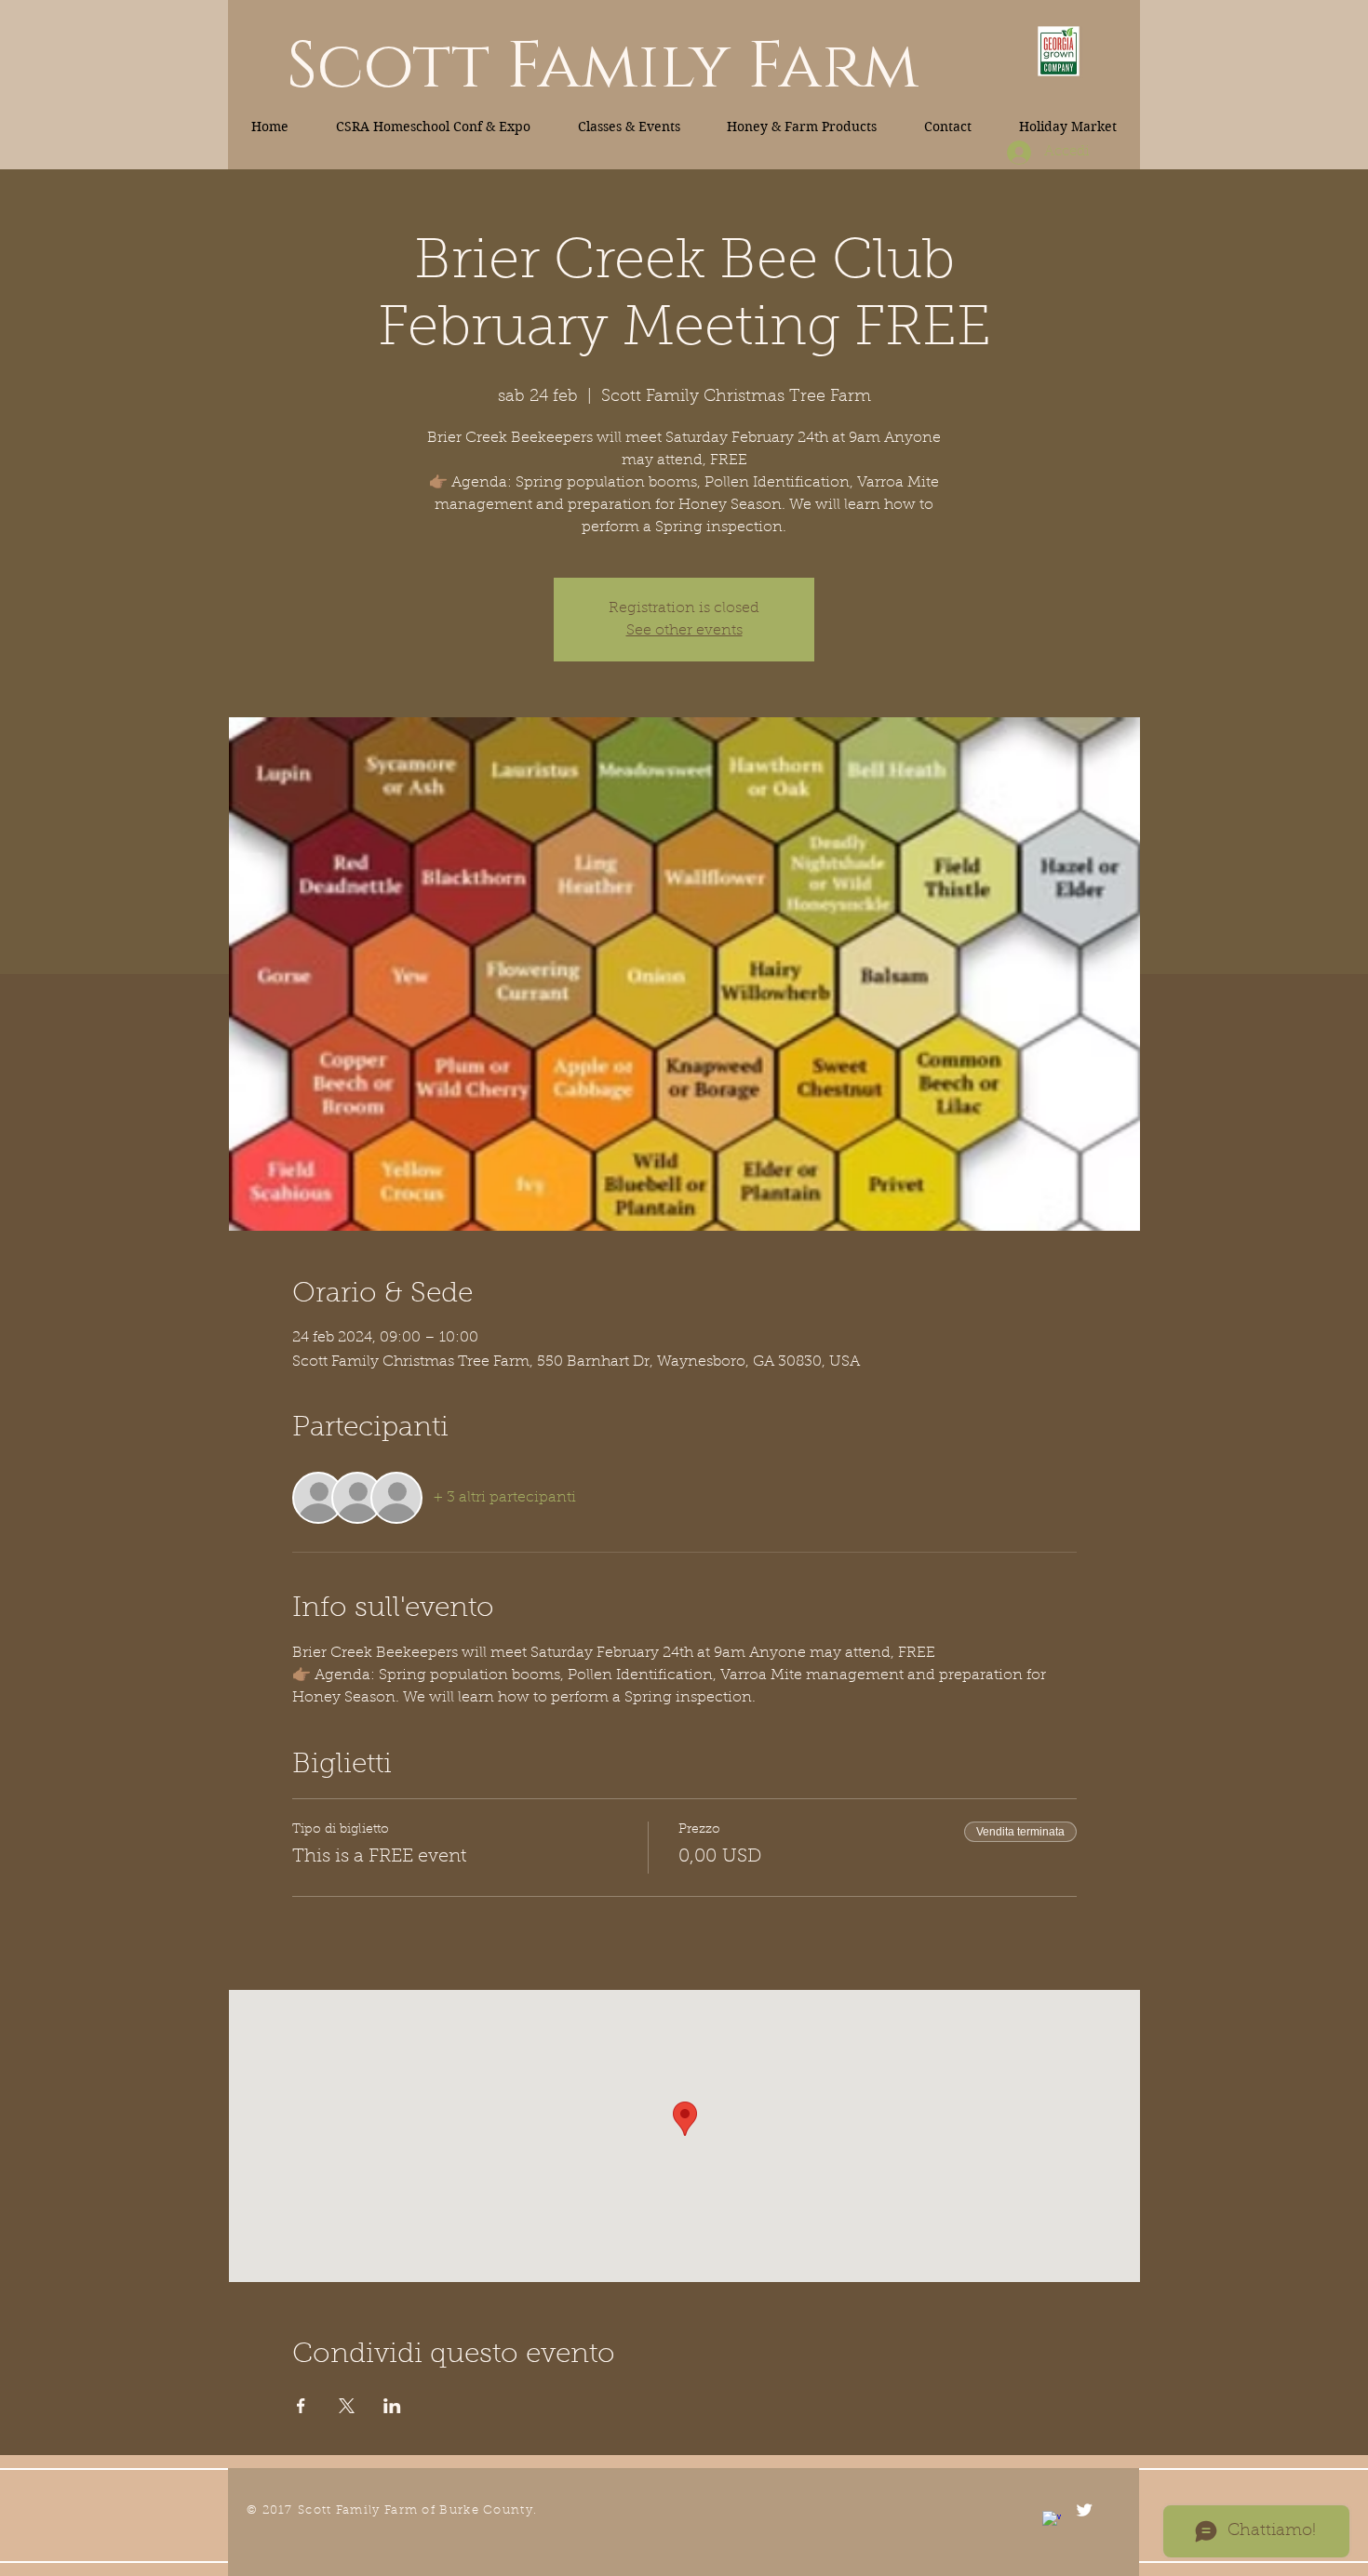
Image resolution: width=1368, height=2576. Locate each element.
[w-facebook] (1052, 2520)
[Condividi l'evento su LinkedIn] (392, 2406)
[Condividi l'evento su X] (347, 2406)
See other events (684, 631)
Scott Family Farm (603, 67)
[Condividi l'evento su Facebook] (301, 2406)
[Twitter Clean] (1084, 2510)
